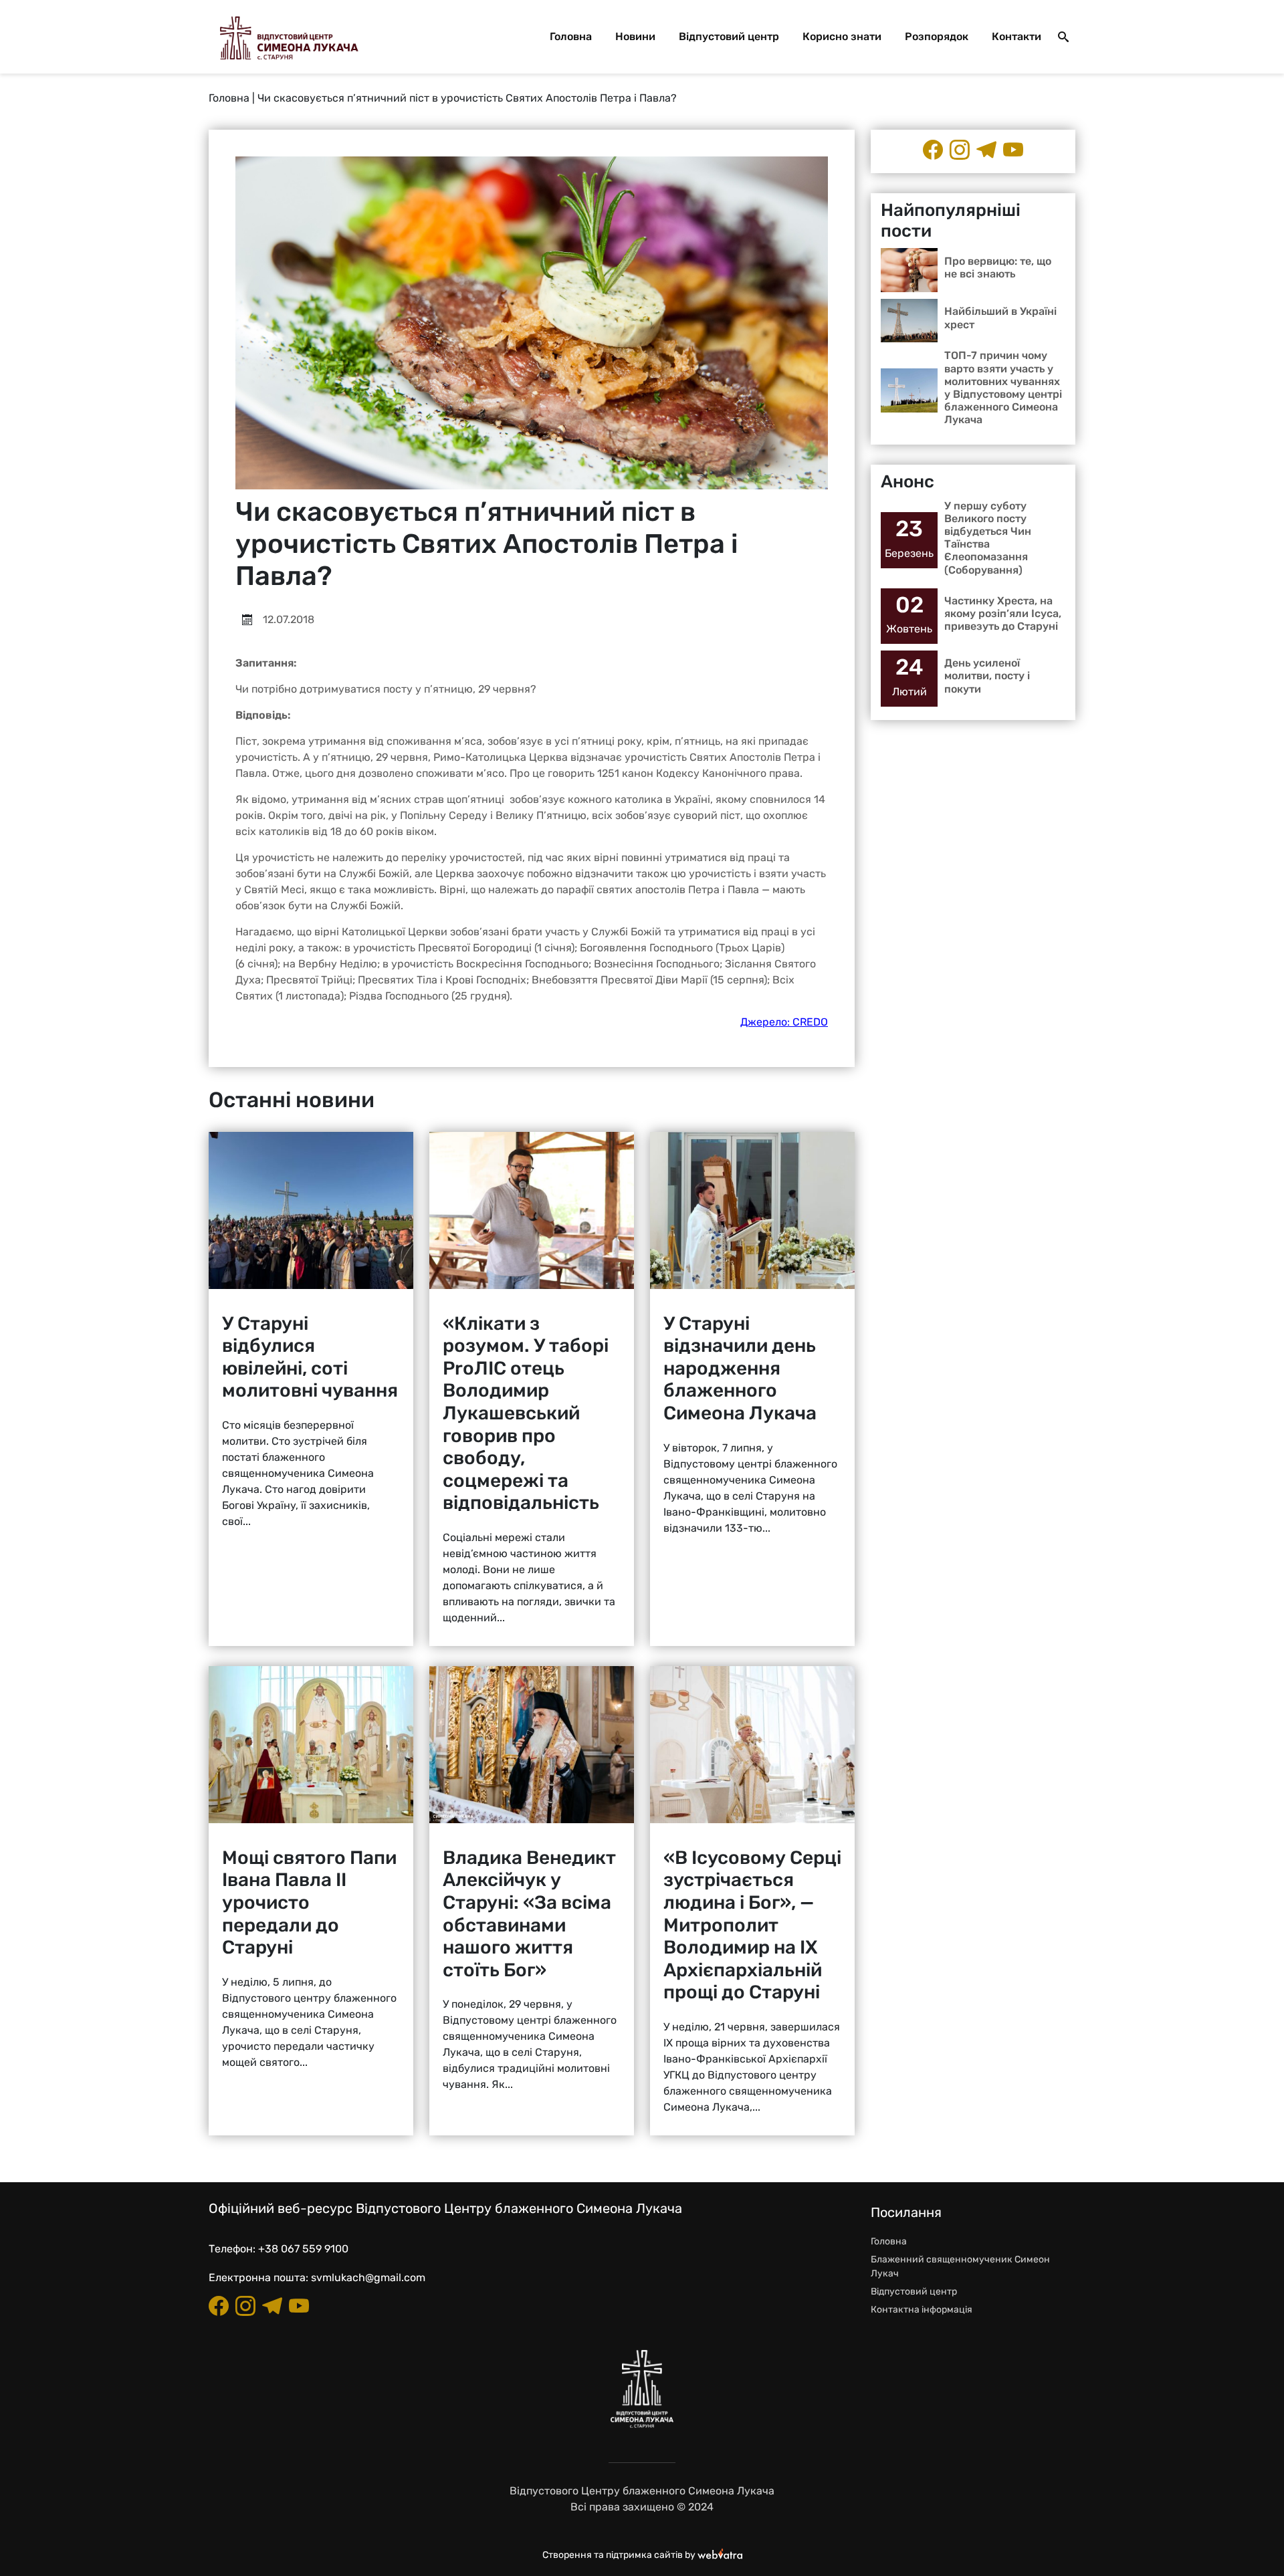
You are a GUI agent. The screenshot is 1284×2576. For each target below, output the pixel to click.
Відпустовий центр (729, 36)
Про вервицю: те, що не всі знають (998, 267)
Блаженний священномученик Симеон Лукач (960, 2266)
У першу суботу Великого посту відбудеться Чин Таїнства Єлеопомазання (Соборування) (988, 538)
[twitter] (1013, 150)
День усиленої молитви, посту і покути (987, 676)
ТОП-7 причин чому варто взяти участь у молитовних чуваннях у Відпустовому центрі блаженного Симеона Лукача (1003, 387)
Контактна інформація (922, 2310)
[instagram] (960, 150)
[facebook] (933, 150)
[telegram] (986, 150)
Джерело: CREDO (784, 1022)
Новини (635, 36)
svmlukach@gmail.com (368, 2277)
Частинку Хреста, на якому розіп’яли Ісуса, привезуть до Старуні (1003, 613)
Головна (571, 36)
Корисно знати (842, 36)
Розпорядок (937, 36)
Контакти (1016, 36)
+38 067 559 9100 (303, 2249)
